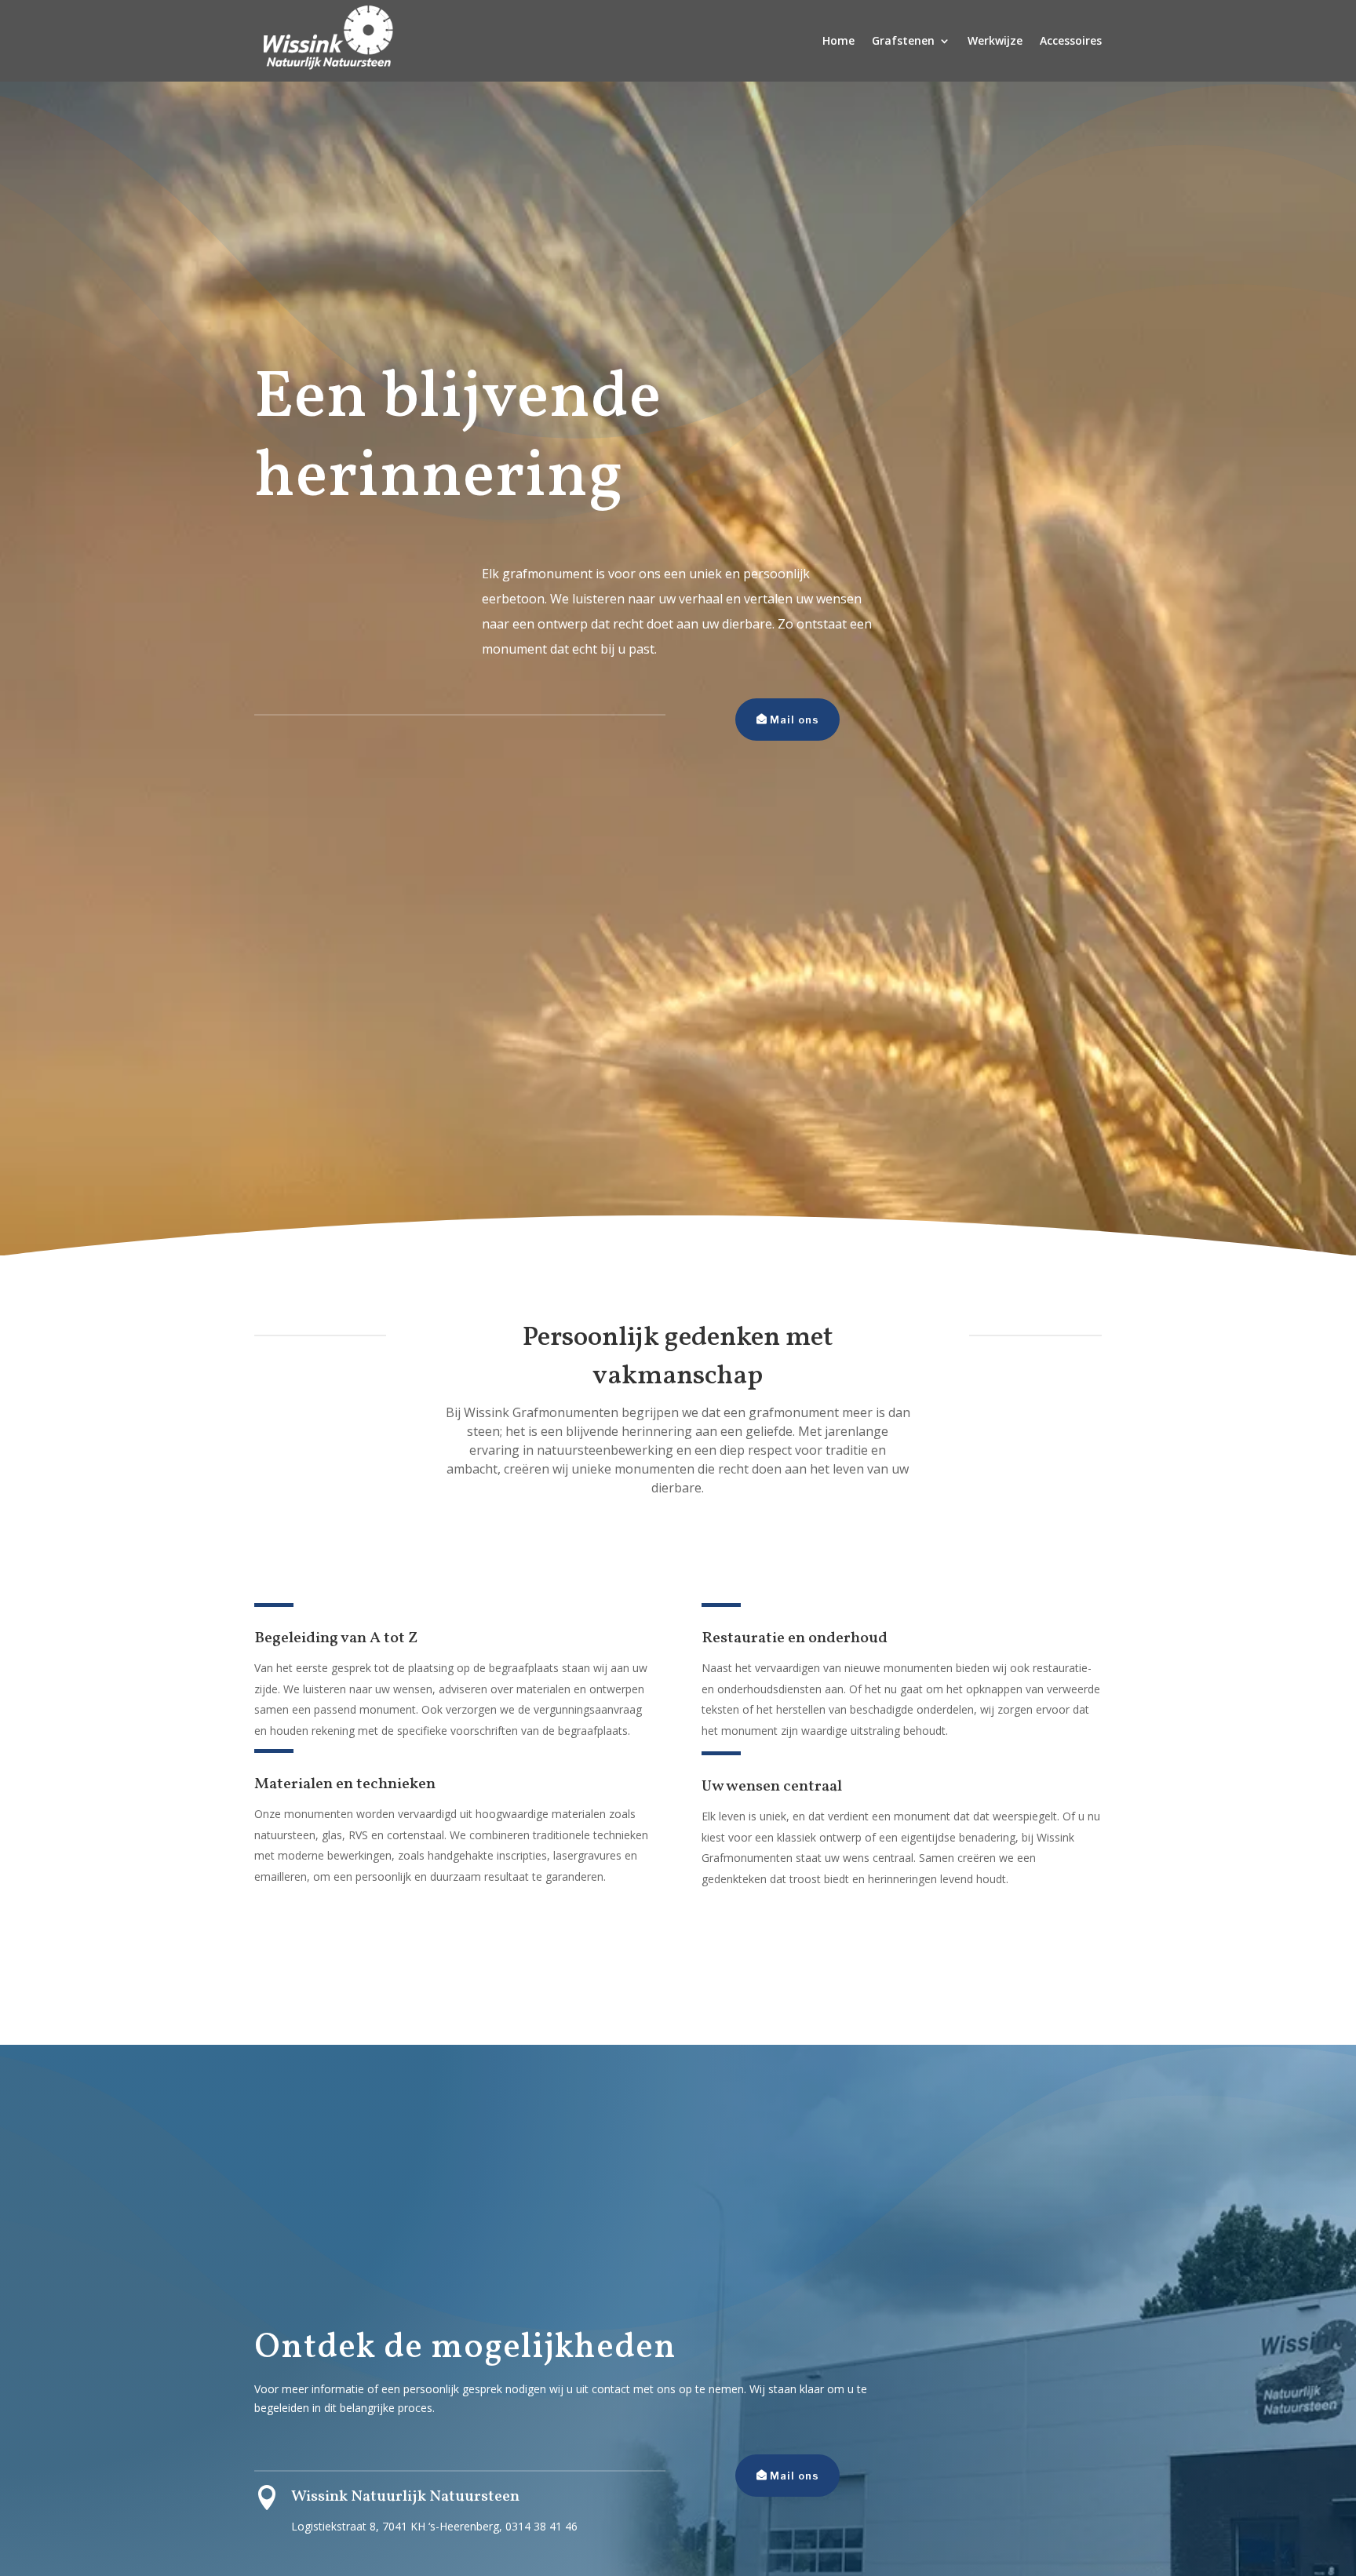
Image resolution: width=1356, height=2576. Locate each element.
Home (838, 40)
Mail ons (795, 720)
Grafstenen (903, 40)
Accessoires (1071, 40)
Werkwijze (995, 40)
